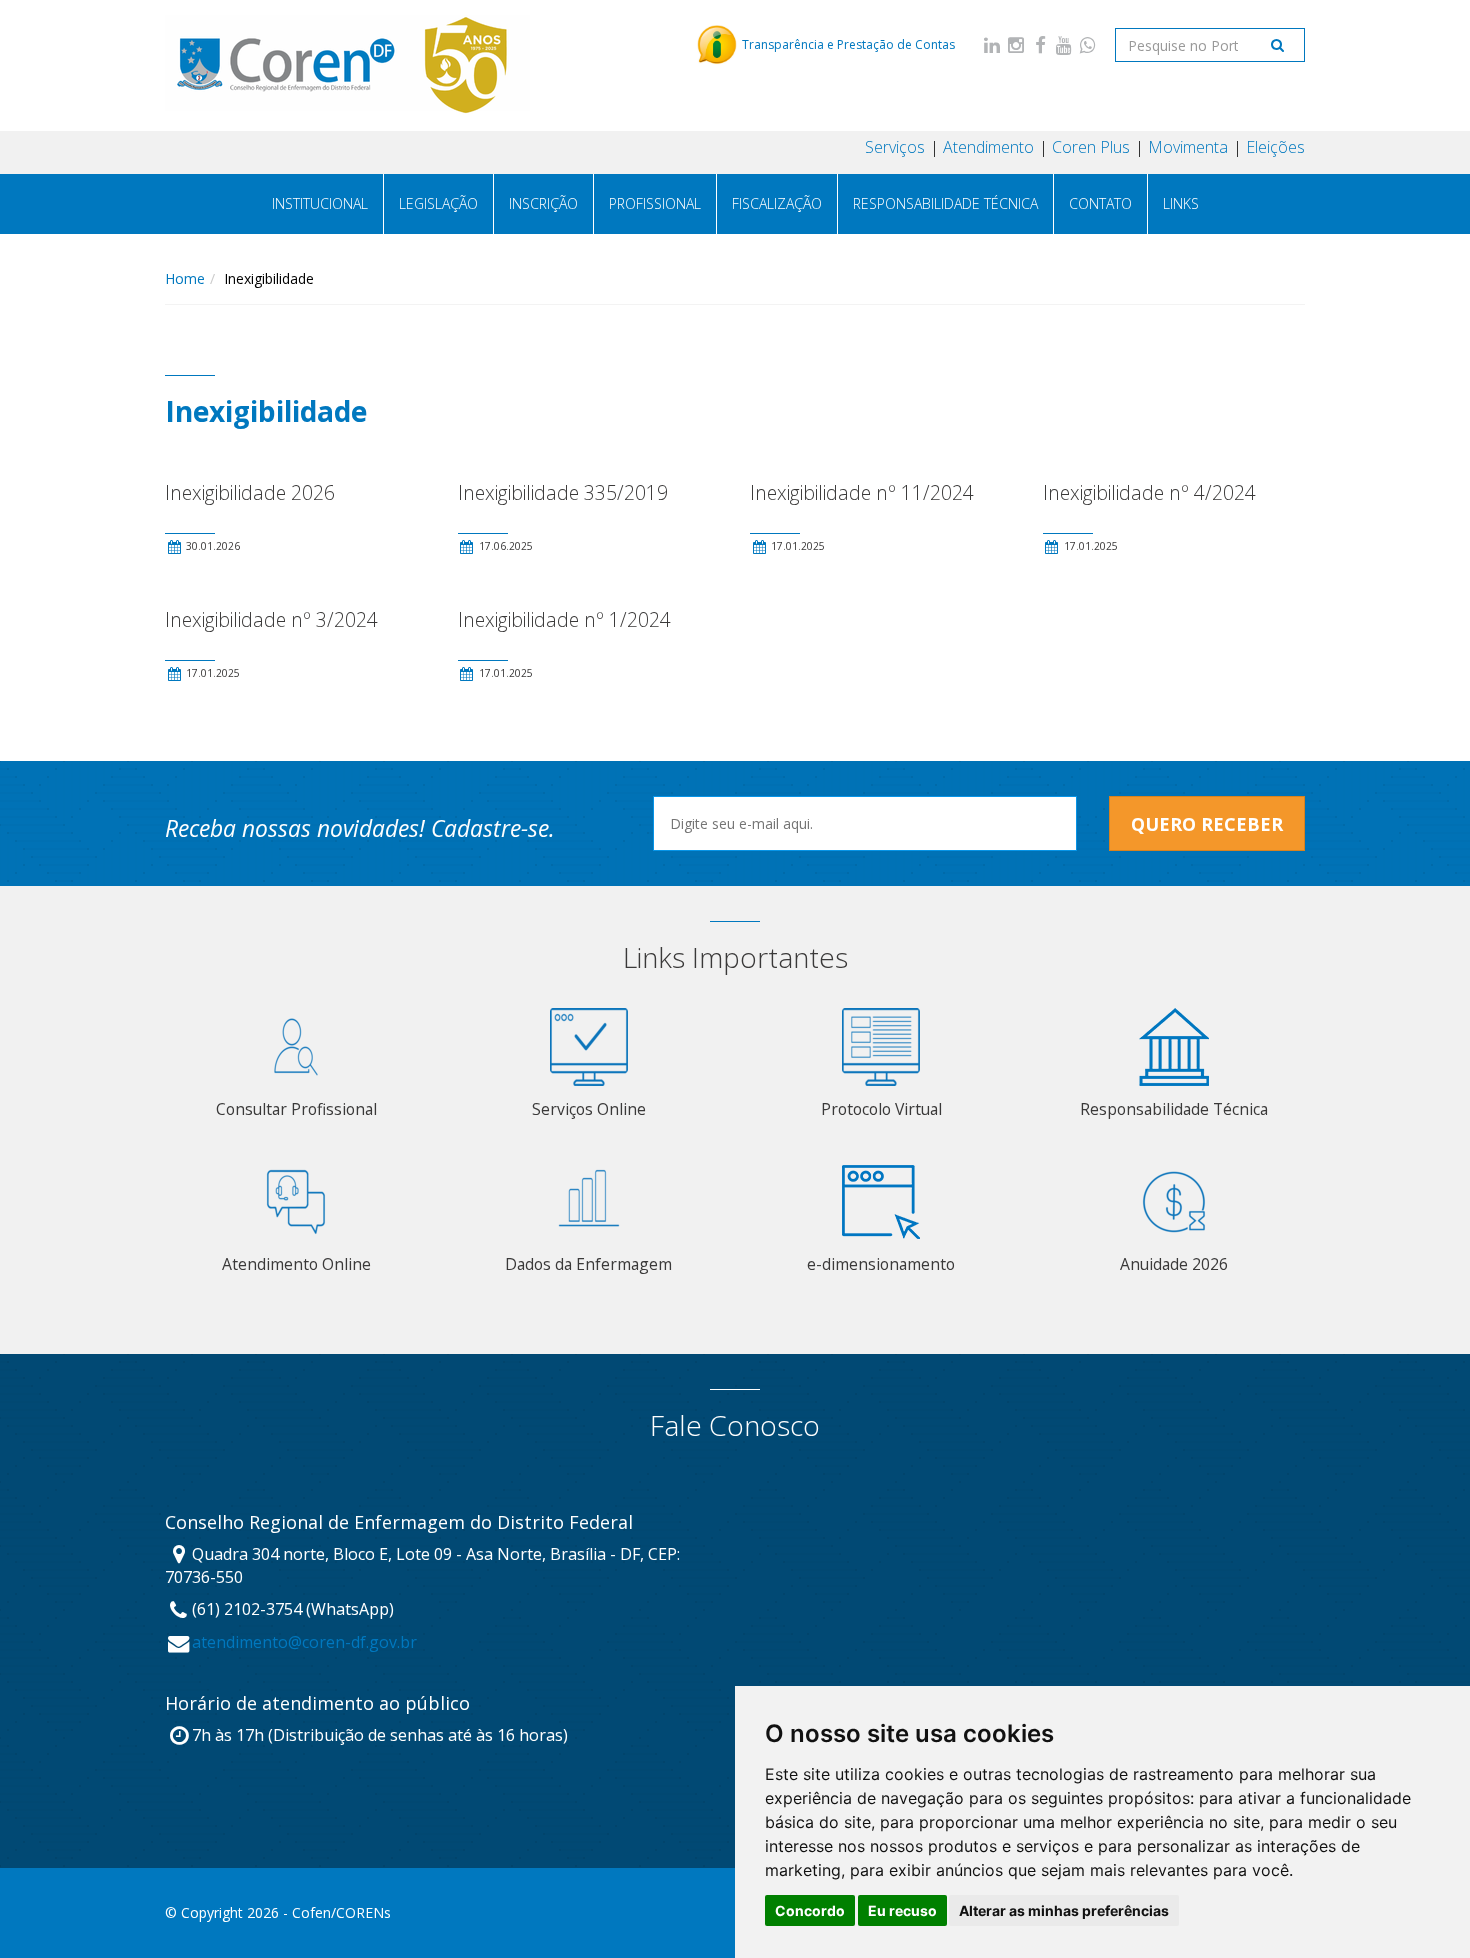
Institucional (320, 203)
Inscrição (543, 203)
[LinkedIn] (992, 44)
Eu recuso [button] (902, 1910)
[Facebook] (1040, 44)
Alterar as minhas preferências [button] (1064, 1910)
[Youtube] (1064, 44)
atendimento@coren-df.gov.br (304, 1642)
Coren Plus (1091, 147)
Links (1181, 203)
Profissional (655, 203)
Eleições (1275, 147)
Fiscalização (777, 203)
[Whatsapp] (1088, 44)
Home (185, 278)
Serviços (895, 147)
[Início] (348, 65)
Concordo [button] (810, 1910)
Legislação (438, 203)
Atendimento (988, 147)
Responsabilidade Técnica (945, 203)
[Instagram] (1016, 44)
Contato (1100, 203)
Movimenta (1188, 147)
